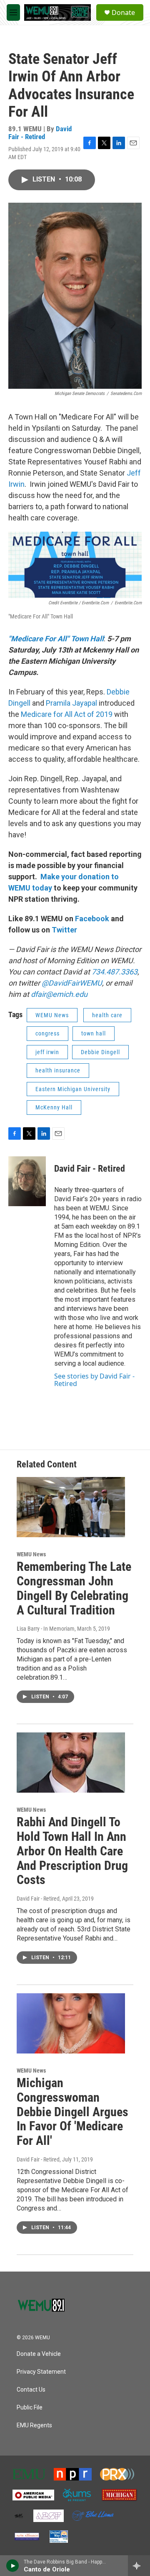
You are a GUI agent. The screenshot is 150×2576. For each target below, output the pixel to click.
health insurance (58, 1070)
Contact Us (31, 2390)
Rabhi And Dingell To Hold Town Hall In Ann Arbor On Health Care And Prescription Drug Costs (72, 1851)
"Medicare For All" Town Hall (56, 639)
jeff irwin (47, 1052)
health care (107, 1015)
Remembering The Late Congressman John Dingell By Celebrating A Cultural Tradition (74, 1588)
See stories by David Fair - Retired (94, 1380)
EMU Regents (34, 2425)
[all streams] (139, 2566)
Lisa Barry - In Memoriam (46, 1629)
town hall (94, 1033)
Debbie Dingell (100, 1052)
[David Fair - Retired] (27, 1181)
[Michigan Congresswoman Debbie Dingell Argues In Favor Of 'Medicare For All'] (71, 2023)
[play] (13, 2566)
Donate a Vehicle (39, 2354)
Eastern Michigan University (73, 1089)
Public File (30, 2408)
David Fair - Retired (40, 133)
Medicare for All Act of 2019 (67, 714)
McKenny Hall (54, 1107)
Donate (123, 12)
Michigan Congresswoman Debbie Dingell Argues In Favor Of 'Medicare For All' (72, 2112)
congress (47, 1033)
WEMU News (52, 1015)
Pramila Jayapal (71, 703)
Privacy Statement (41, 2372)
